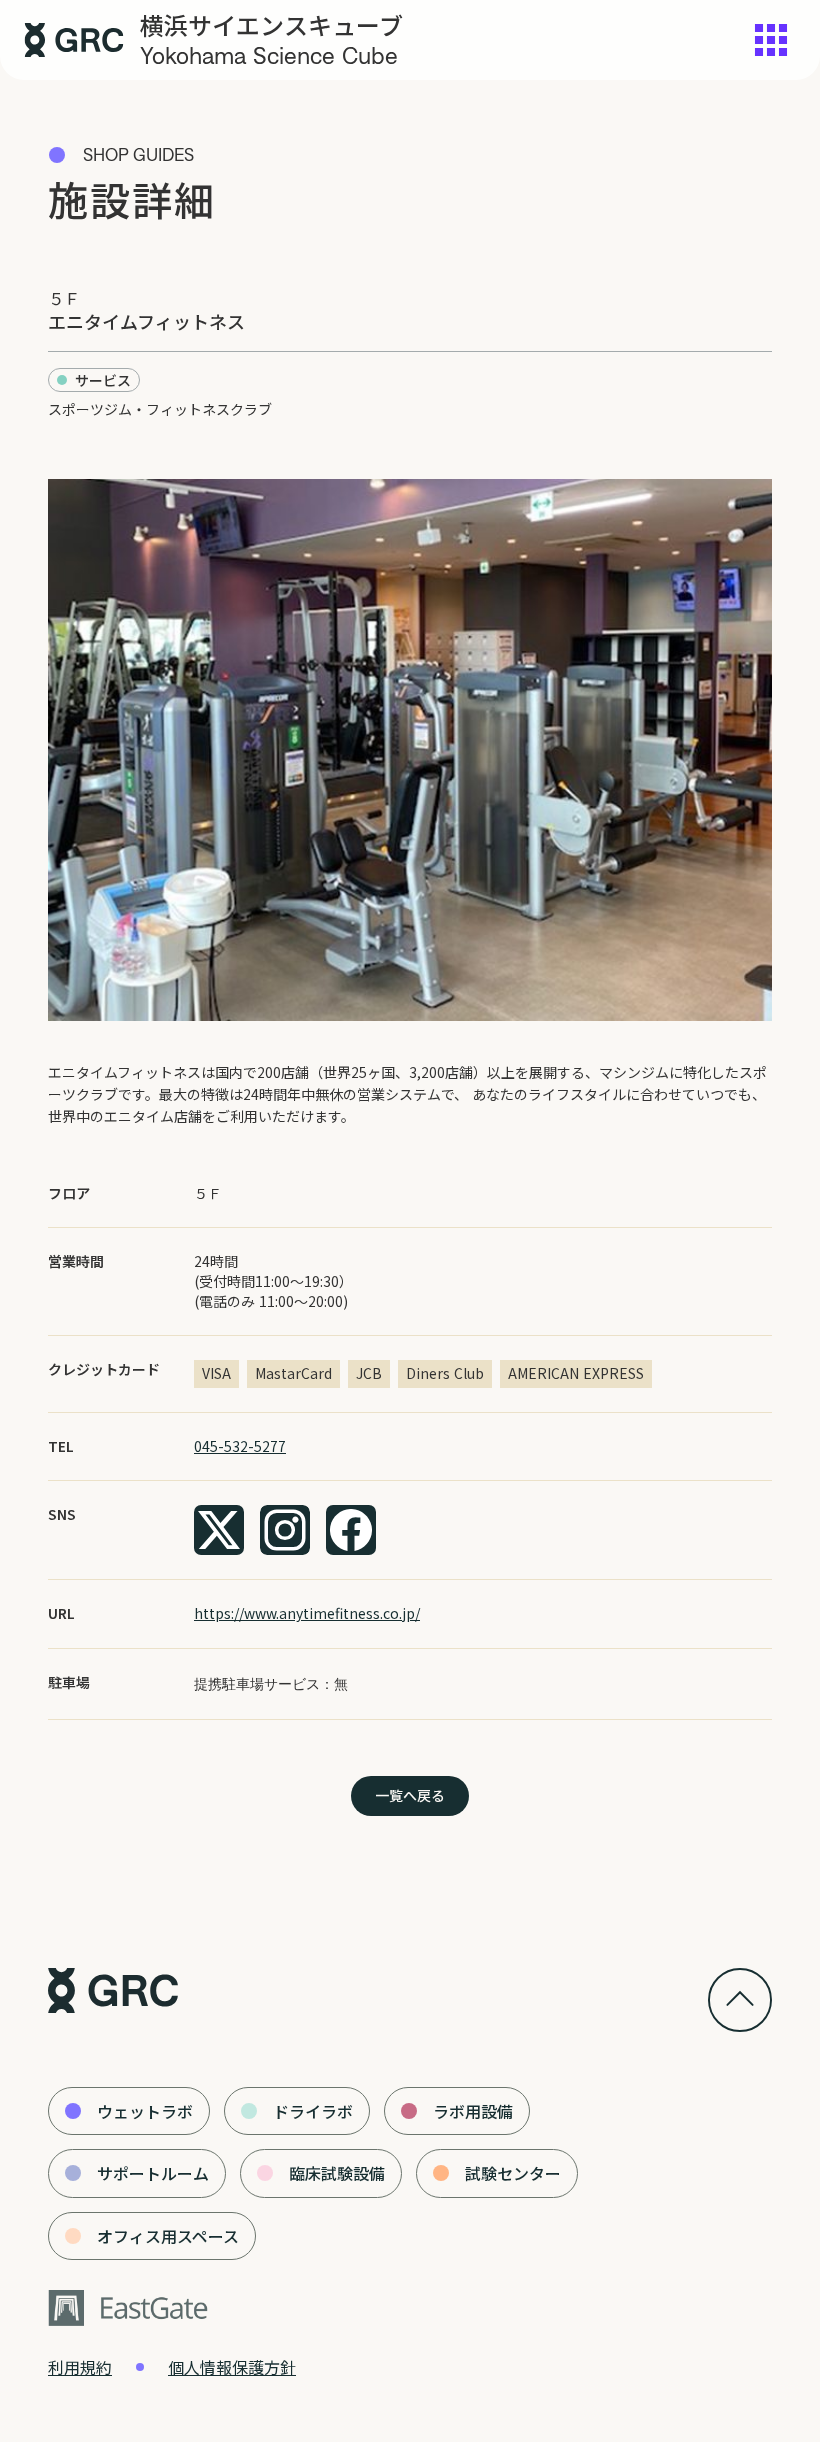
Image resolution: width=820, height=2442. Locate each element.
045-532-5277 (240, 1446)
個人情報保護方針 (232, 2367)
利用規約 (80, 2367)
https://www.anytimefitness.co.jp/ (307, 1613)
